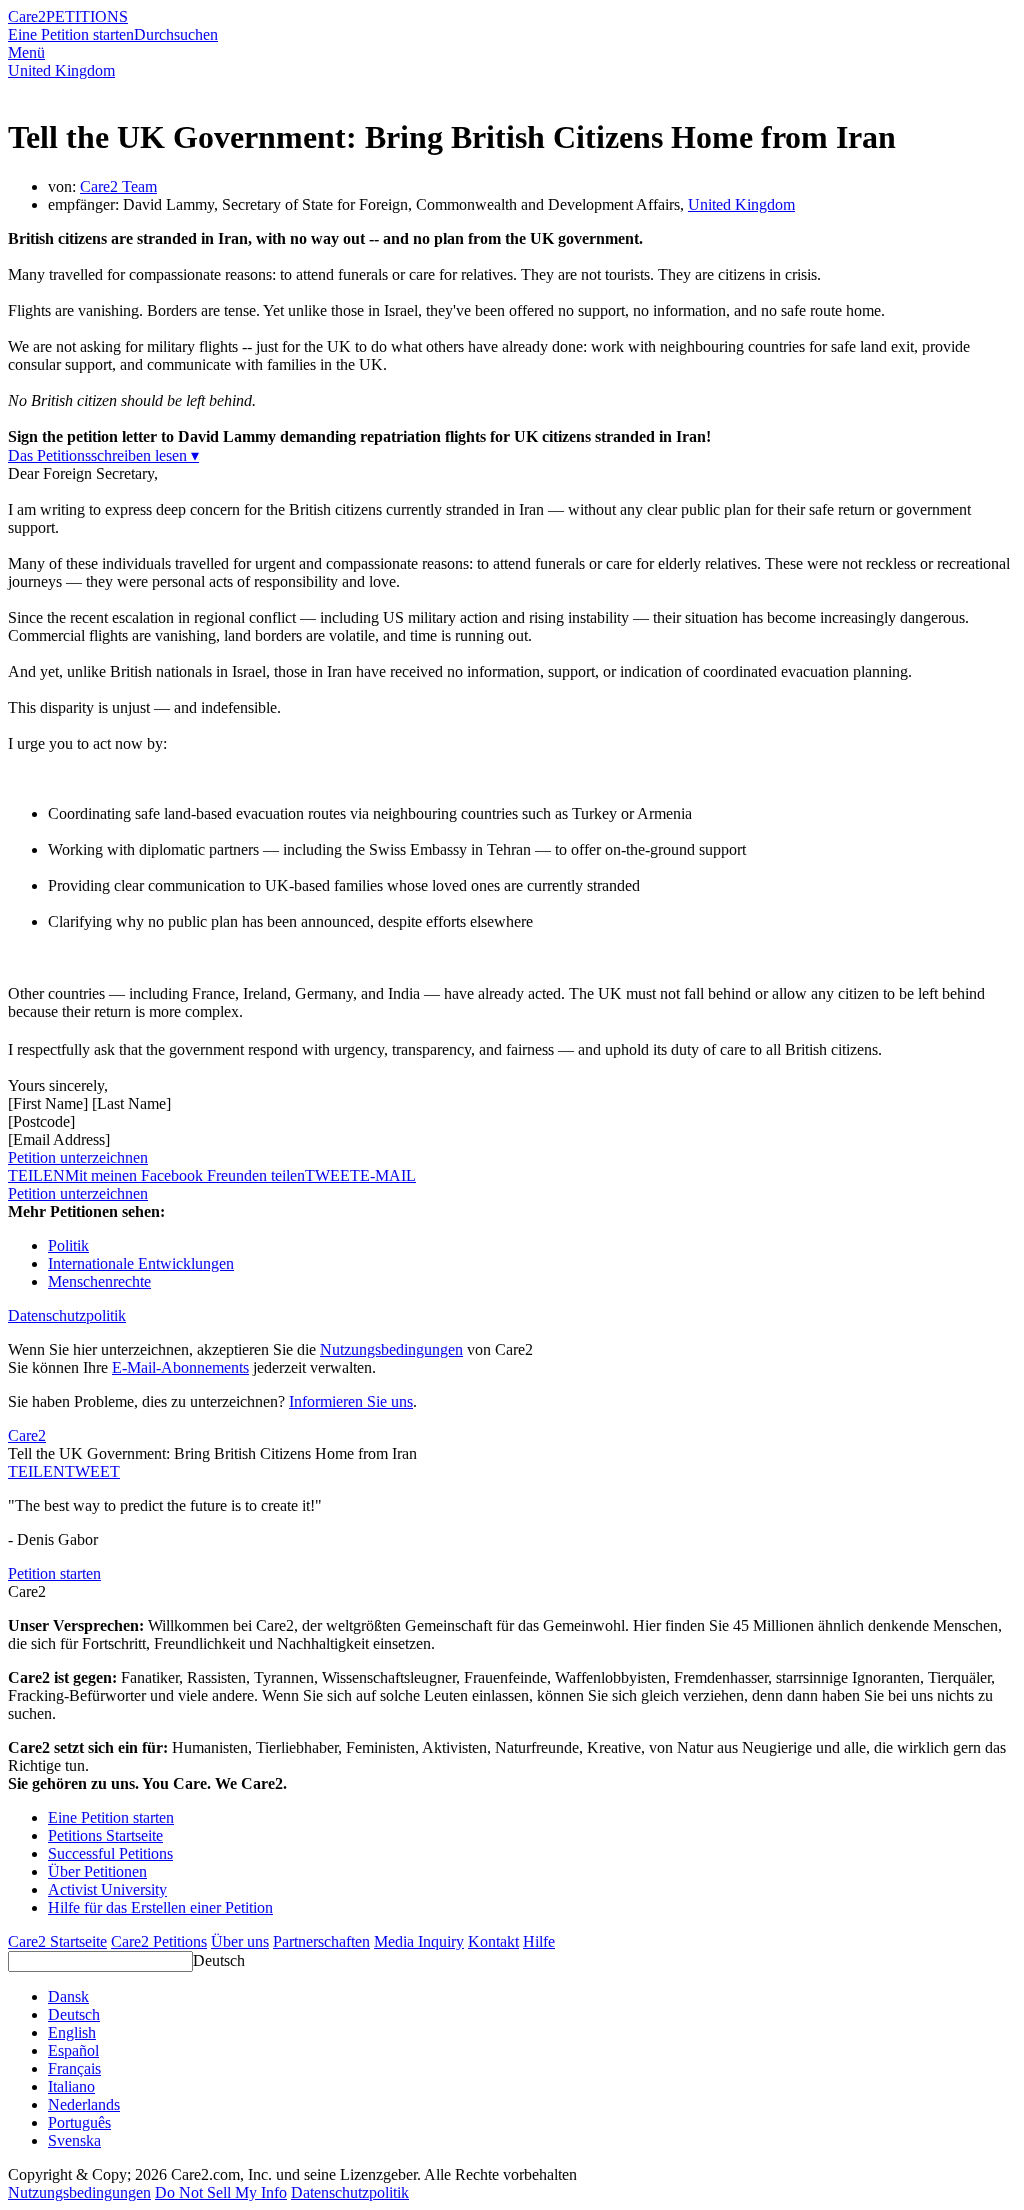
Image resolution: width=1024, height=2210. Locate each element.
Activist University (107, 1889)
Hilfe (539, 1941)
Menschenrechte (99, 1281)
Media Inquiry (419, 1941)
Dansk (68, 1996)
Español (73, 2050)
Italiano (71, 2086)
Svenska (74, 2140)
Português (79, 2122)
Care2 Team (118, 186)
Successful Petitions (110, 1853)
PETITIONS (87, 16)
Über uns (240, 1941)
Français (74, 2068)
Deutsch (219, 1960)
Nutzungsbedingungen (391, 1349)
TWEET (332, 1175)
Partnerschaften (321, 1941)
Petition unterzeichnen (78, 1157)
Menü (26, 52)
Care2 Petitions (159, 1941)
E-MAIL (388, 1175)
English (72, 2032)
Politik (68, 1245)
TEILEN (36, 1471)
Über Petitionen (97, 1871)
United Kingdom (61, 70)
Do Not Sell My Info (221, 2192)
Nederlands (84, 2104)
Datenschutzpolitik (67, 1315)
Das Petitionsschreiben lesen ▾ (103, 455)
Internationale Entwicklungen (141, 1263)
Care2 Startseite (57, 1941)
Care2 (27, 16)
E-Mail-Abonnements (180, 1367)
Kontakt (493, 1941)
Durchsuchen (176, 34)
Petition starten (54, 1573)
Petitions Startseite (105, 1835)
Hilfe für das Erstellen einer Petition (160, 1907)
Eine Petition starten (71, 34)
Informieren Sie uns (351, 1401)
